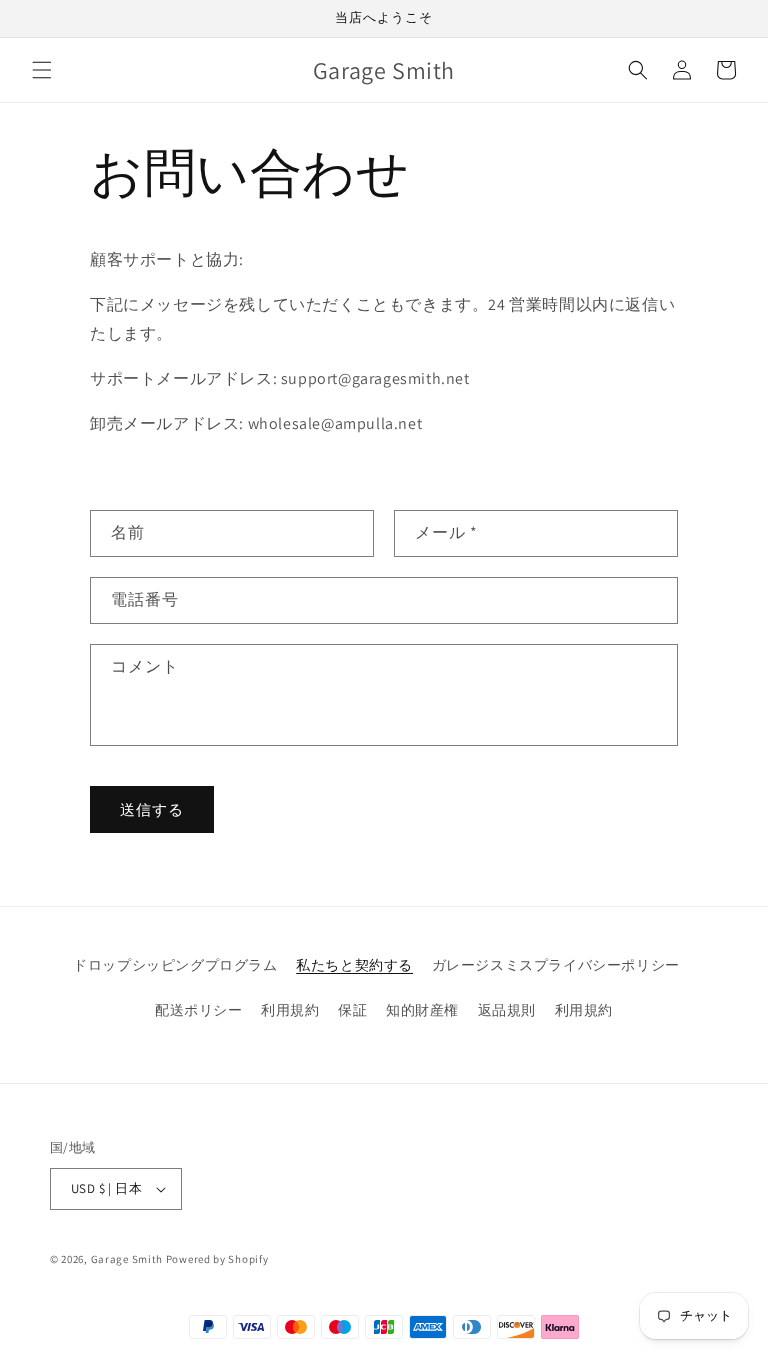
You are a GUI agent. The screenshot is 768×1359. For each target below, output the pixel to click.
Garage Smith (127, 1259)
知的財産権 (422, 1010)
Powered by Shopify (217, 1259)
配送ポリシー (199, 1010)
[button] (42, 70)
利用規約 (290, 1010)
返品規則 (507, 1010)
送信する (152, 809)
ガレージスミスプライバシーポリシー (556, 965)
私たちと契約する (354, 965)
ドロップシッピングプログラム (175, 965)
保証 (352, 1010)
